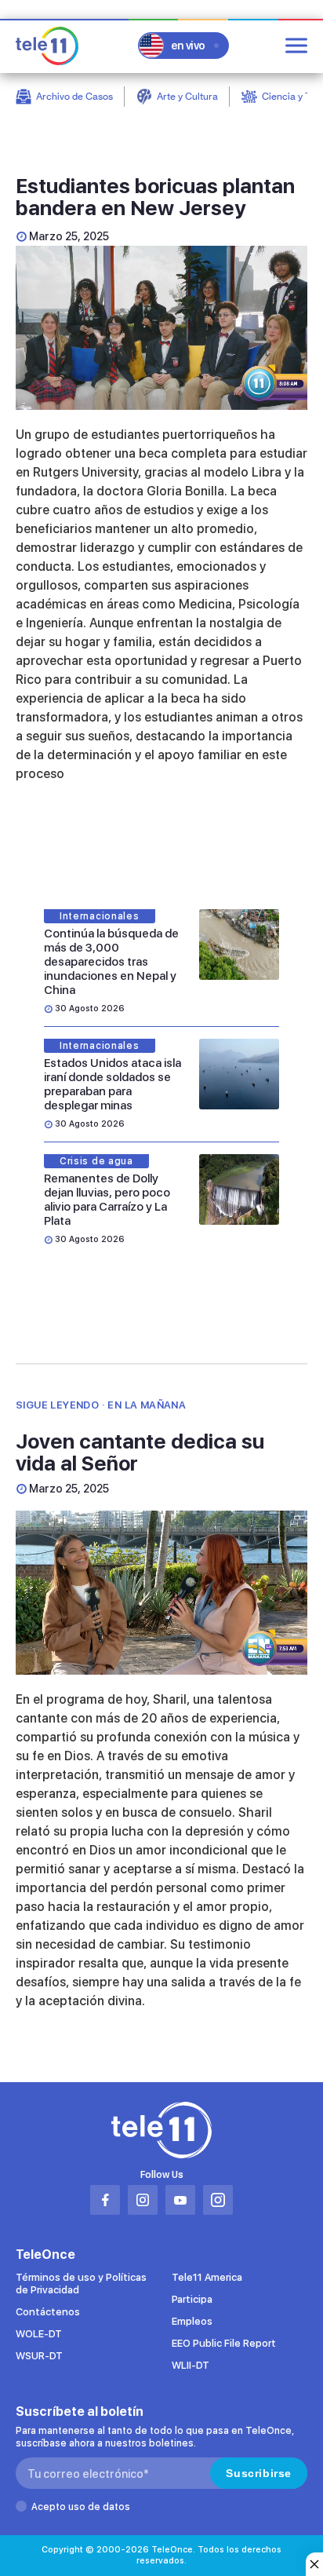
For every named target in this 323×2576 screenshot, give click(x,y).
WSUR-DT (39, 2356)
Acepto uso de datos (81, 2507)
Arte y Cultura (187, 96)
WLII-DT (191, 2365)
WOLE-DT (39, 2334)
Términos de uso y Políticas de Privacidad (81, 2284)
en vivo (188, 46)
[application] (161, 328)
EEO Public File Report (224, 2343)
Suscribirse (259, 2473)
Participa (192, 2299)
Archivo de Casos (74, 96)
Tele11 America (207, 2277)
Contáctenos (48, 2312)
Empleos (192, 2321)
